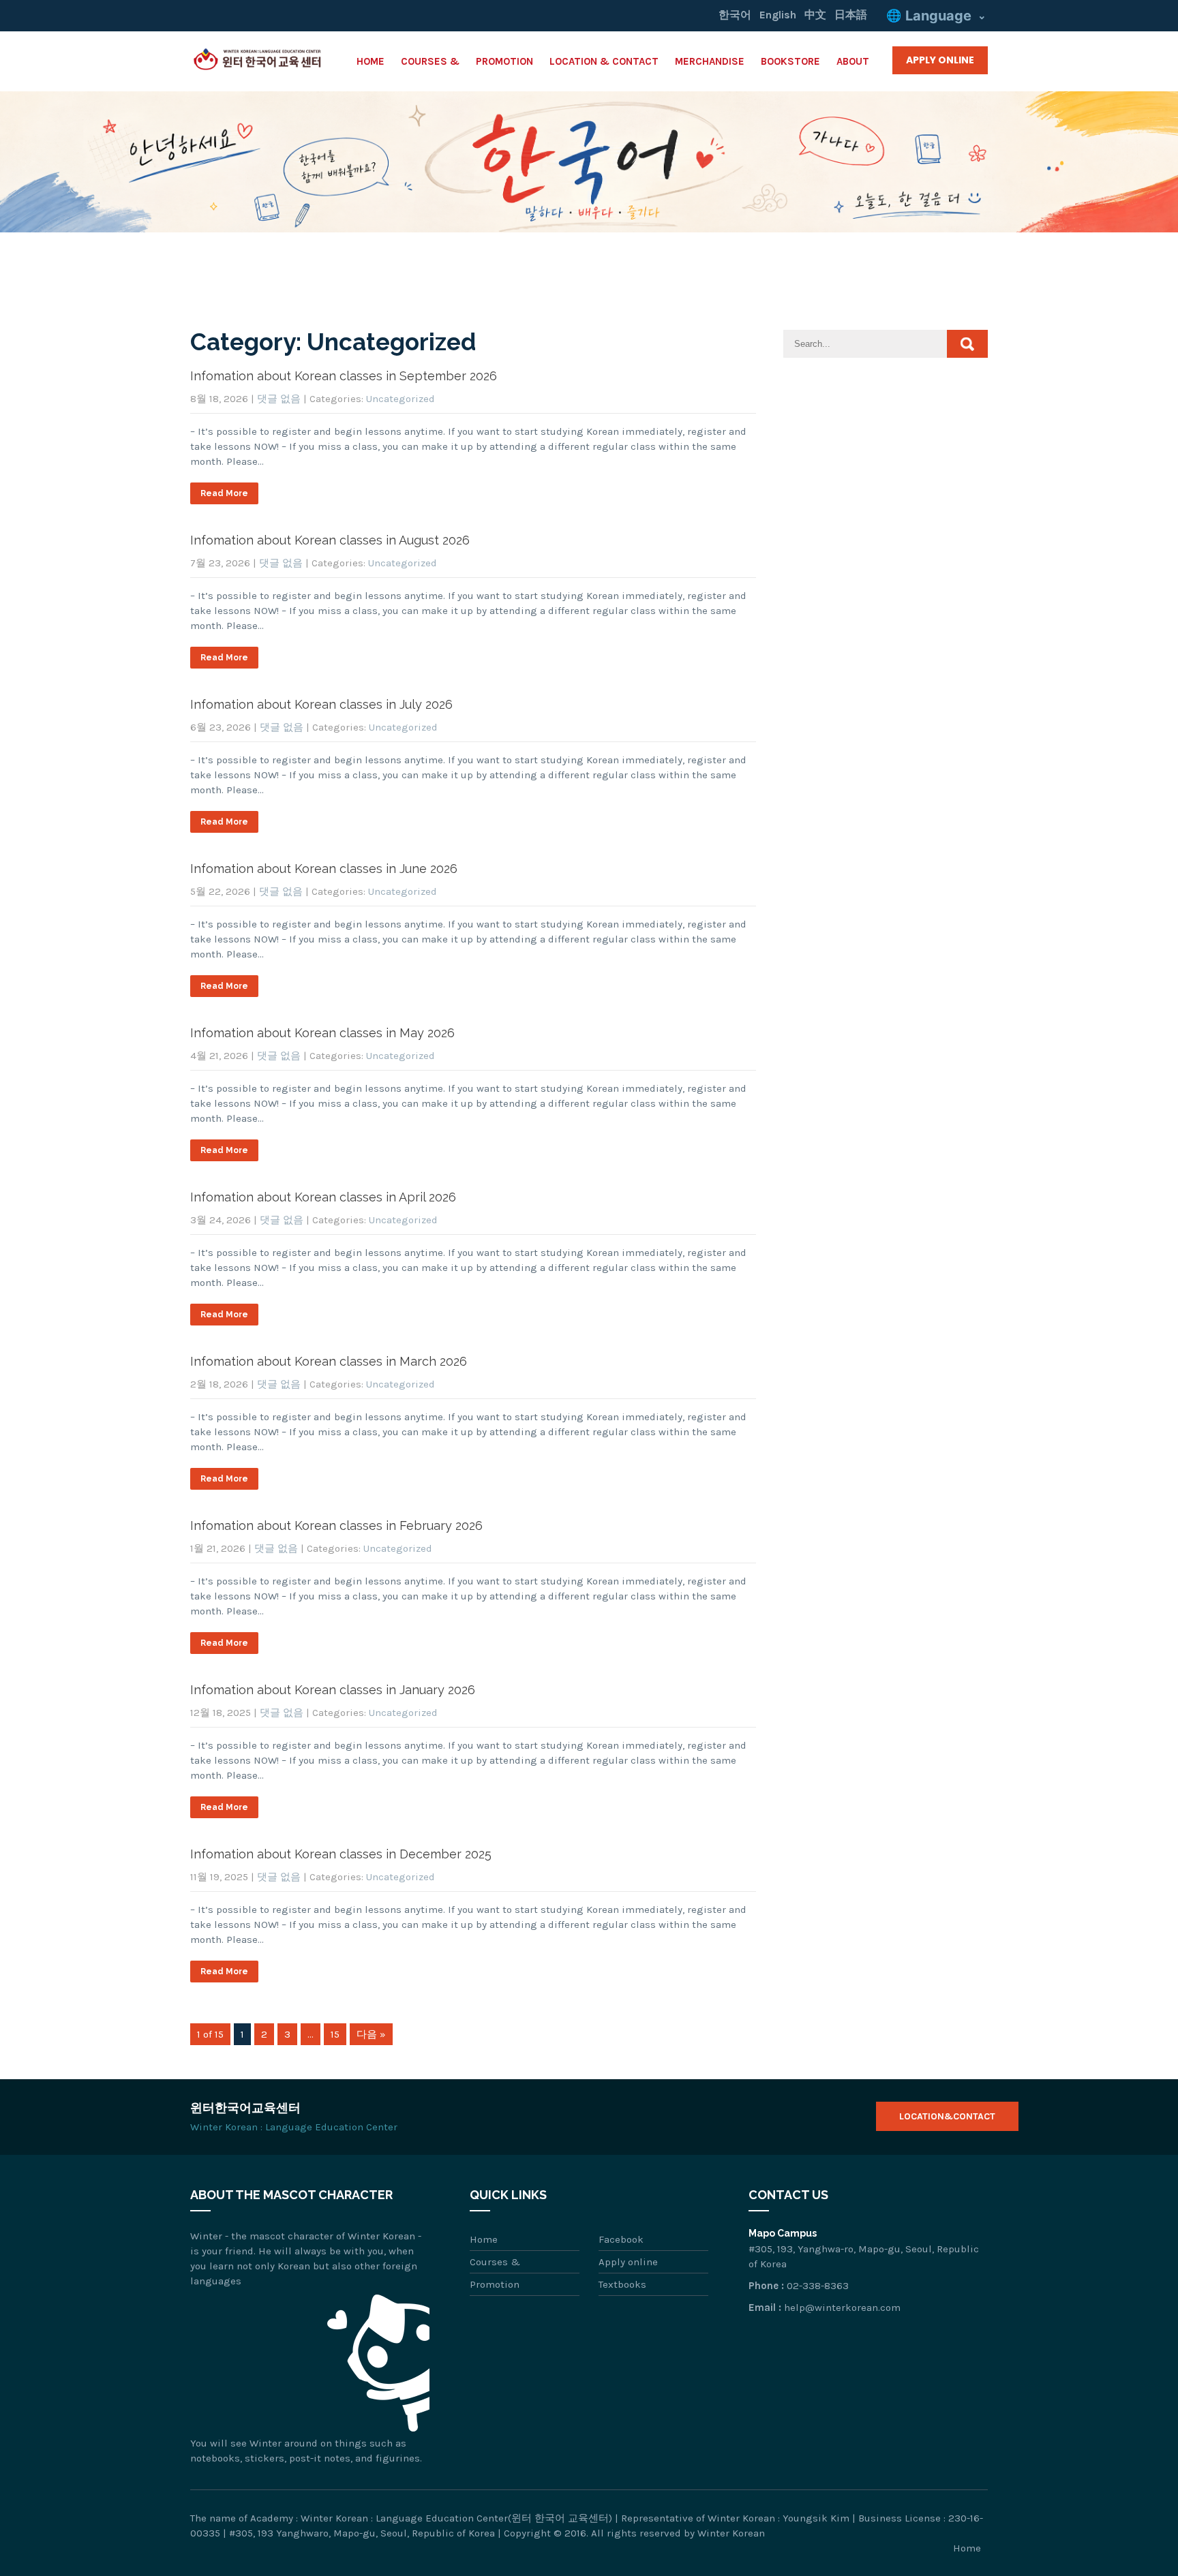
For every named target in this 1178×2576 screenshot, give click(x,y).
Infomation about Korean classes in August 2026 (330, 540)
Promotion (504, 61)
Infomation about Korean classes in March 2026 (329, 1361)
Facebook (621, 2239)
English (778, 15)
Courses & (430, 61)
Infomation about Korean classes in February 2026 (336, 1525)
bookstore (790, 61)
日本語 (851, 15)
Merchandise (710, 61)
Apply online (628, 2262)
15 (335, 2034)
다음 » (371, 2034)
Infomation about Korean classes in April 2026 (323, 1197)
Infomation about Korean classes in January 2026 (333, 1690)
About (853, 61)
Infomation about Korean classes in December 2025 (341, 1854)
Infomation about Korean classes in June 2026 (324, 869)
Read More (224, 493)
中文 (815, 15)
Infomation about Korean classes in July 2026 (321, 704)
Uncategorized (401, 399)
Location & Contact (604, 61)
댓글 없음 (279, 399)
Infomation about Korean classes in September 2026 (344, 376)
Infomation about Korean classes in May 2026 (322, 1033)
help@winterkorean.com (842, 2307)
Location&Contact (947, 2116)
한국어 (735, 15)
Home (371, 61)
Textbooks (622, 2284)
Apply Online (940, 60)
